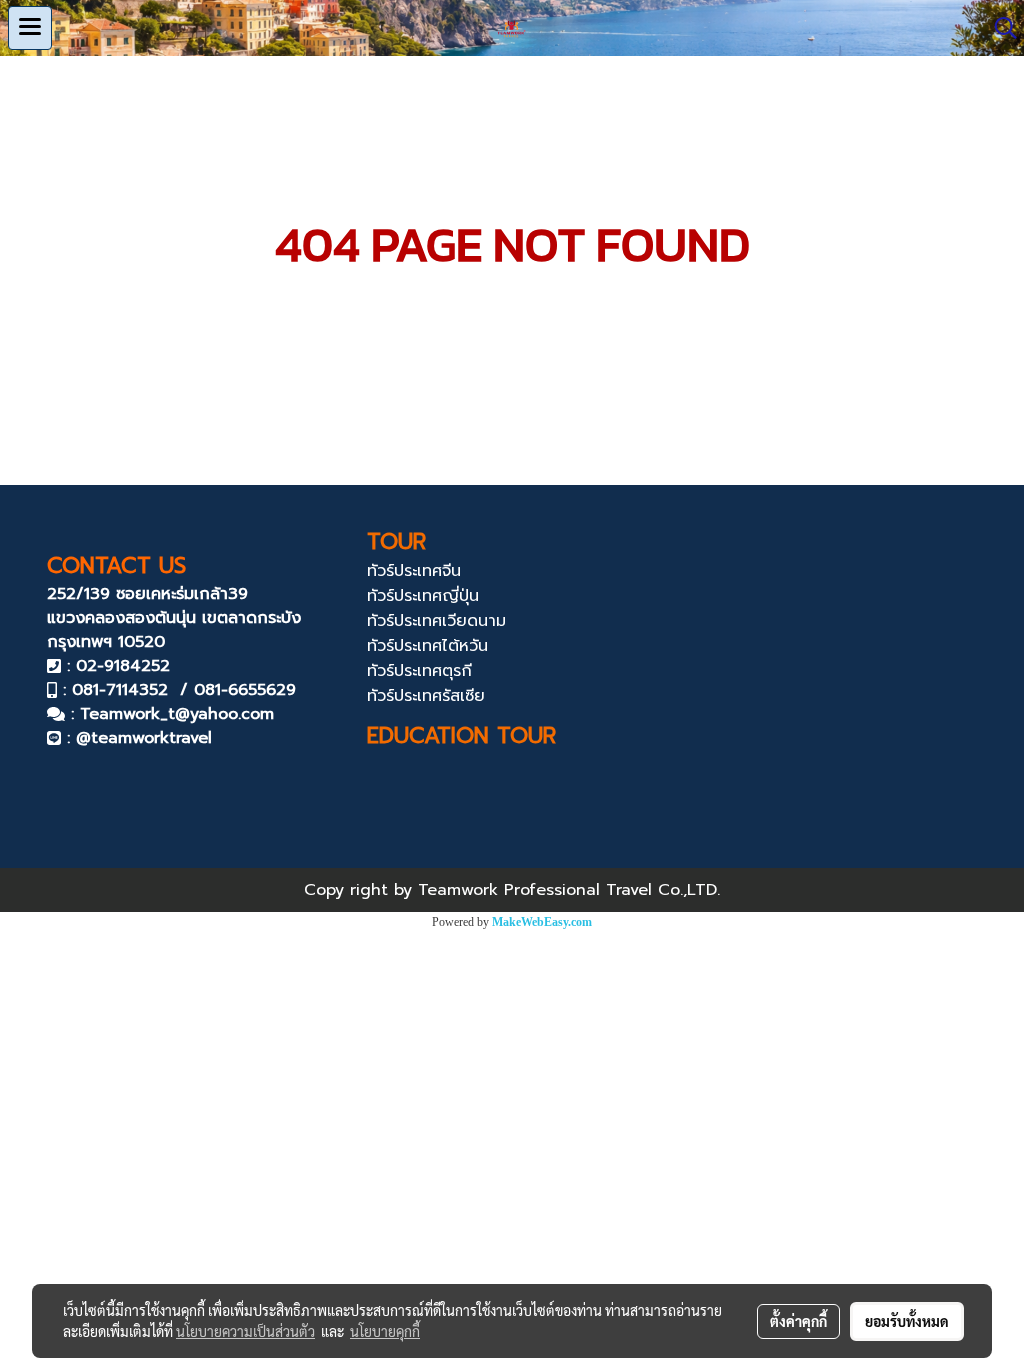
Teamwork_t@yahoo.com (177, 714)
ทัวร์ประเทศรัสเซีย (426, 696)
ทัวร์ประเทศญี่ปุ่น (423, 596)
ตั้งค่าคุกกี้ (798, 1321)
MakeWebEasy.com (542, 922)
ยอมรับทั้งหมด (907, 1321)
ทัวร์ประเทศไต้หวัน (427, 646)
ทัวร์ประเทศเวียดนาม (436, 621)
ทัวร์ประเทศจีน (414, 571)
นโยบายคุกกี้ (385, 1331)
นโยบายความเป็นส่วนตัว (245, 1331)
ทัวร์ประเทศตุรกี (419, 671)
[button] (999, 28)
